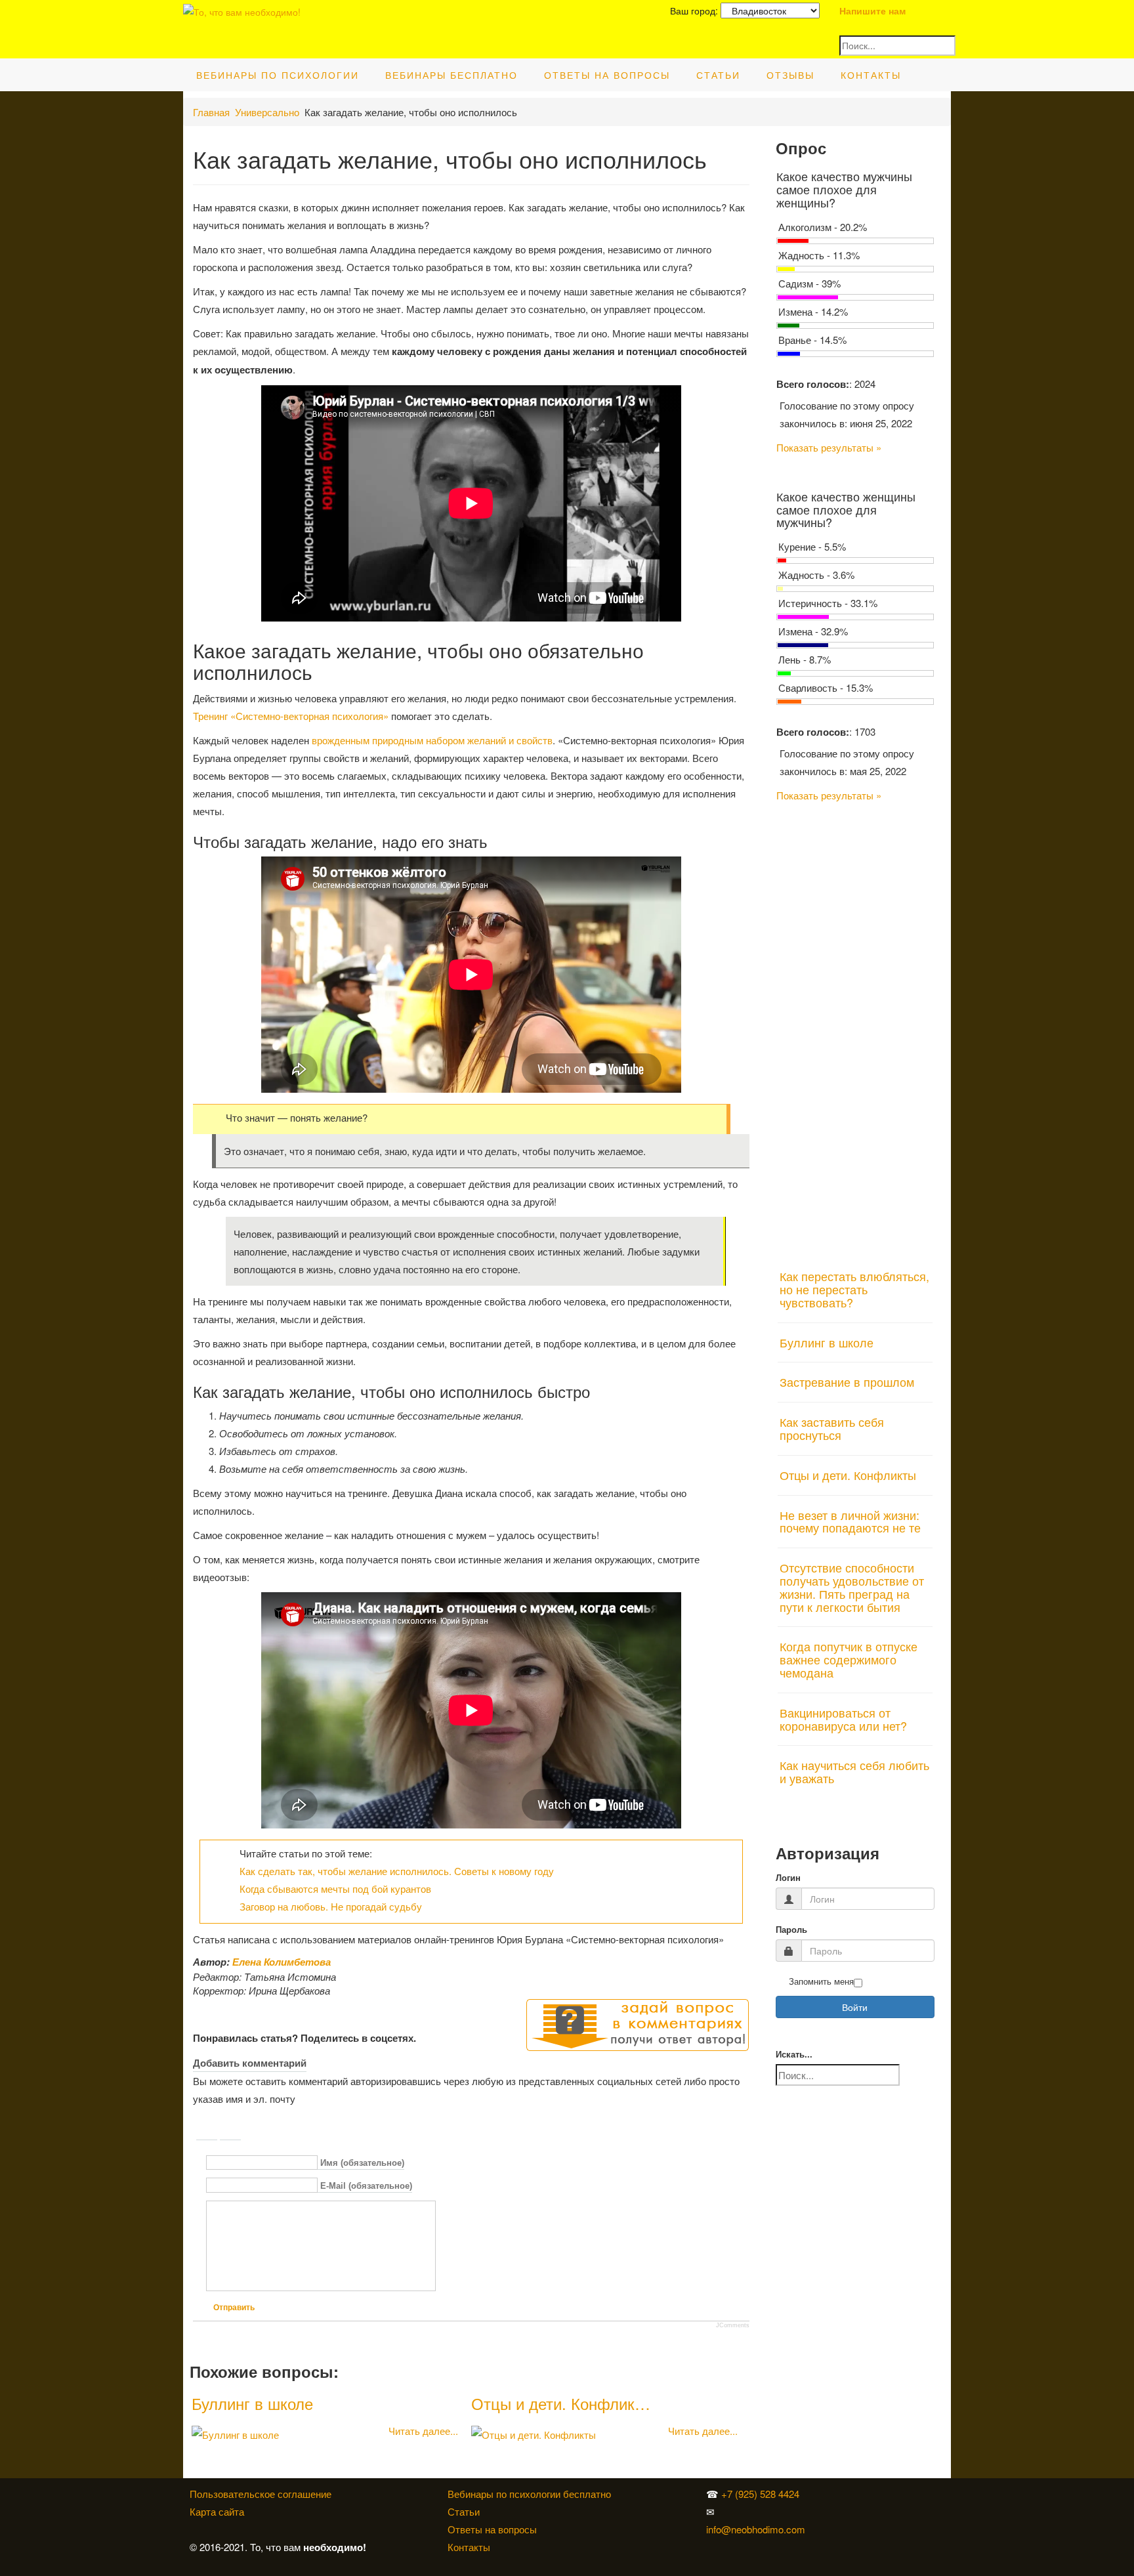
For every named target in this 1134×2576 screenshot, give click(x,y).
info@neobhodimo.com (756, 2529)
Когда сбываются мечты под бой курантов (335, 1889)
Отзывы (790, 75)
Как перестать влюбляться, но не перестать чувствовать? (854, 1289)
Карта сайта (217, 2511)
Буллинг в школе (252, 2403)
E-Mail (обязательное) (366, 2186)
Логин (788, 1878)
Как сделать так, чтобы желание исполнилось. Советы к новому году (397, 1871)
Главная (211, 112)
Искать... (794, 2055)
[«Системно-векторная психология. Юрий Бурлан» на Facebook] (836, 2511)
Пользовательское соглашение (261, 2494)
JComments (733, 2325)
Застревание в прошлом (847, 1382)
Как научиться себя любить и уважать (854, 1771)
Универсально (267, 112)
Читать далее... (423, 2431)
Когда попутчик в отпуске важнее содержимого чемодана (849, 1659)
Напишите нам (872, 11)
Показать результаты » (829, 447)
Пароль (791, 1930)
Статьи (718, 75)
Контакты (871, 75)
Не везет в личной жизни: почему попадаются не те (850, 1521)
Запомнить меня (821, 1982)
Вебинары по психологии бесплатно (529, 2494)
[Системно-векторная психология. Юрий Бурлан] (839, 2494)
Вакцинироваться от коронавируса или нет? (843, 1719)
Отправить (234, 2308)
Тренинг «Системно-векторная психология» (291, 716)
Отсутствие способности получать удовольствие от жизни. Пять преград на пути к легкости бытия (852, 1587)
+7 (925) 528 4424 (760, 2494)
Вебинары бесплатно (451, 75)
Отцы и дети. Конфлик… (561, 2403)
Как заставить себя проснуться (832, 1428)
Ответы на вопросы (607, 75)
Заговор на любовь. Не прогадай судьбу (331, 1906)
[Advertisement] (855, 1028)
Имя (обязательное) (362, 2164)
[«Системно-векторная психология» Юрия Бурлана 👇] (839, 2511)
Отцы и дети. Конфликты (848, 1475)
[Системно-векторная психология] (836, 2494)
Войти (855, 2007)
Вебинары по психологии (278, 75)
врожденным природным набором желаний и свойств (432, 740)
